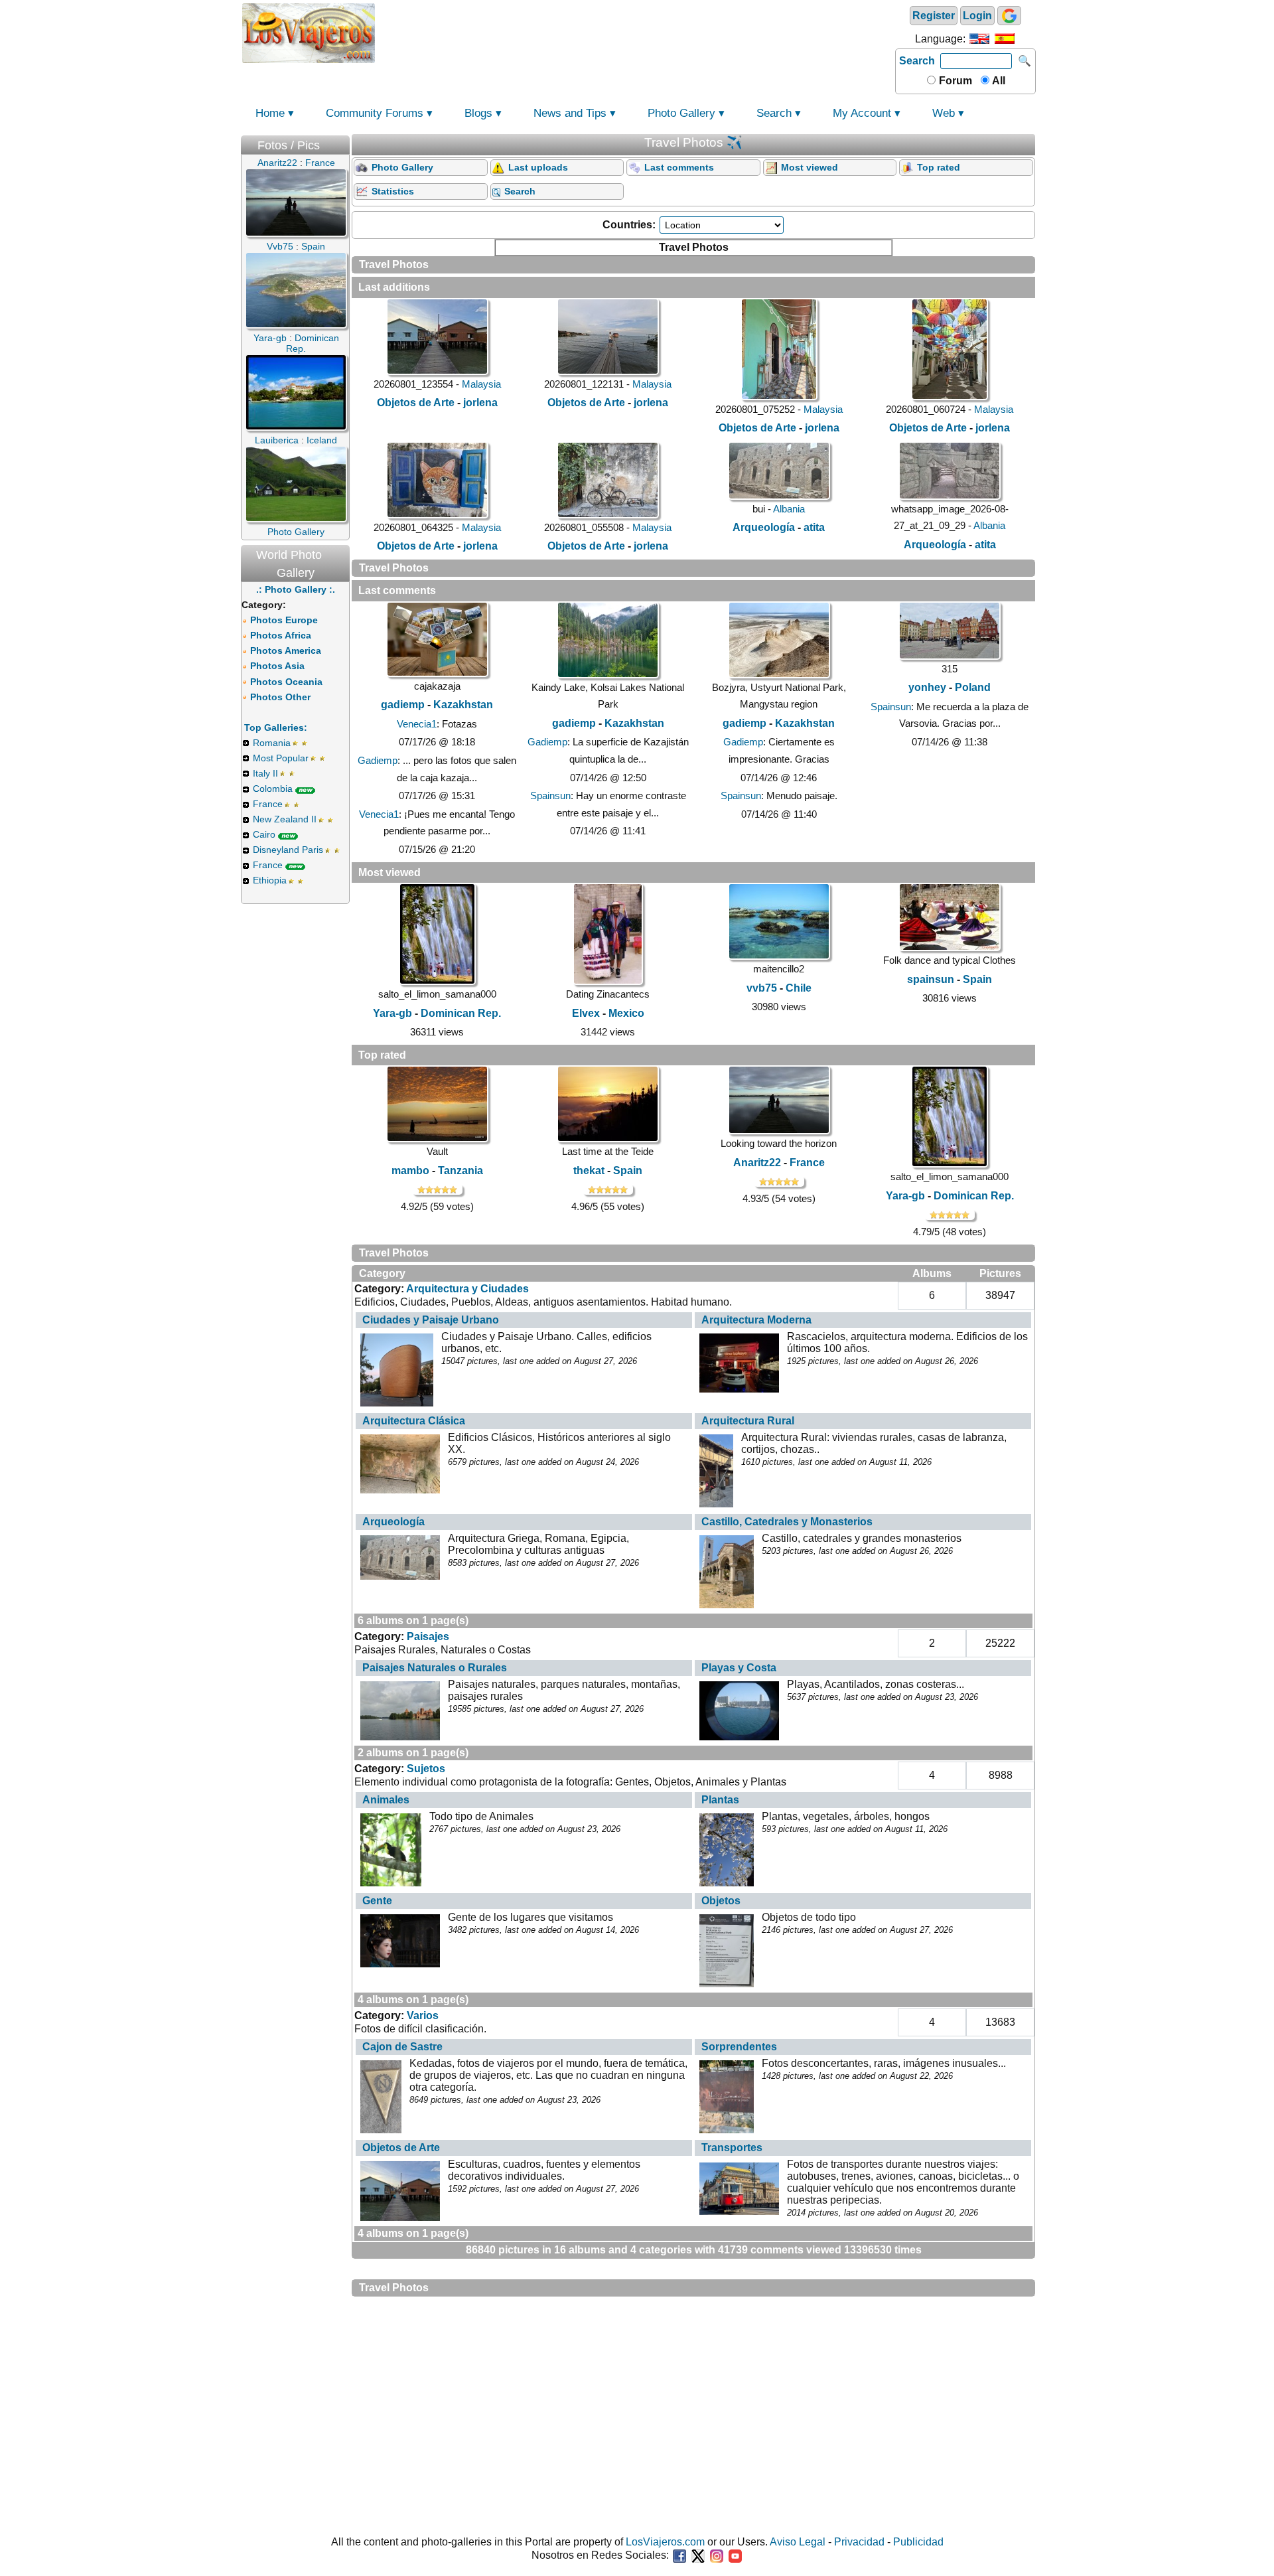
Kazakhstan (463, 705)
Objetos (721, 1901)
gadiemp (403, 705)
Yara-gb (392, 1013)
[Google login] (1009, 16)
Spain (977, 979)
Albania (789, 509)
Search (917, 61)
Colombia (273, 789)
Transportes (732, 2148)
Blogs (478, 113)
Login (977, 16)
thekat (589, 1171)
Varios (423, 2015)
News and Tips (570, 113)
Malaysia (481, 384)
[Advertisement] (635, 32)
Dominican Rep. (461, 1013)
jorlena (480, 403)
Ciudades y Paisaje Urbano (431, 1320)
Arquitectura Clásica (414, 1421)
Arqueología (764, 527)
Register (934, 16)
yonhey (927, 687)
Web (944, 113)
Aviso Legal (798, 2542)
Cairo (264, 834)
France (268, 804)
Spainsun (550, 796)
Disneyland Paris (288, 850)
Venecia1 (417, 724)
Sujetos (426, 1769)
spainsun (931, 979)
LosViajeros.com (665, 2542)
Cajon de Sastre (402, 2047)
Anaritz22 (757, 1163)
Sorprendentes (739, 2047)
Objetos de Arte (416, 403)
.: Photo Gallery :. (296, 589)
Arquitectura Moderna (756, 1320)
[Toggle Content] (343, 142)
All (998, 81)
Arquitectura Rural (748, 1421)
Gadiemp (378, 760)
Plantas (720, 1800)
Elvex (586, 1013)
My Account (862, 113)
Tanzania (460, 1171)
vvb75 (762, 988)
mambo (410, 1171)
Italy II (265, 773)
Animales (386, 1800)
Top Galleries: (276, 727)
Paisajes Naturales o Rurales (435, 1668)
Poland (973, 687)
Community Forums (375, 113)
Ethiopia (270, 880)
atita (814, 527)
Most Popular (281, 758)
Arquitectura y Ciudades (467, 1289)
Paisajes (428, 1636)
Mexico (626, 1013)
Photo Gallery (681, 113)
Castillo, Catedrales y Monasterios (787, 1522)
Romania (272, 743)
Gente (377, 1901)
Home (270, 113)
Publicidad (918, 2542)
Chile (799, 988)
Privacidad (859, 2542)
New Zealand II (285, 819)
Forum (954, 81)
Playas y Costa (739, 1668)
